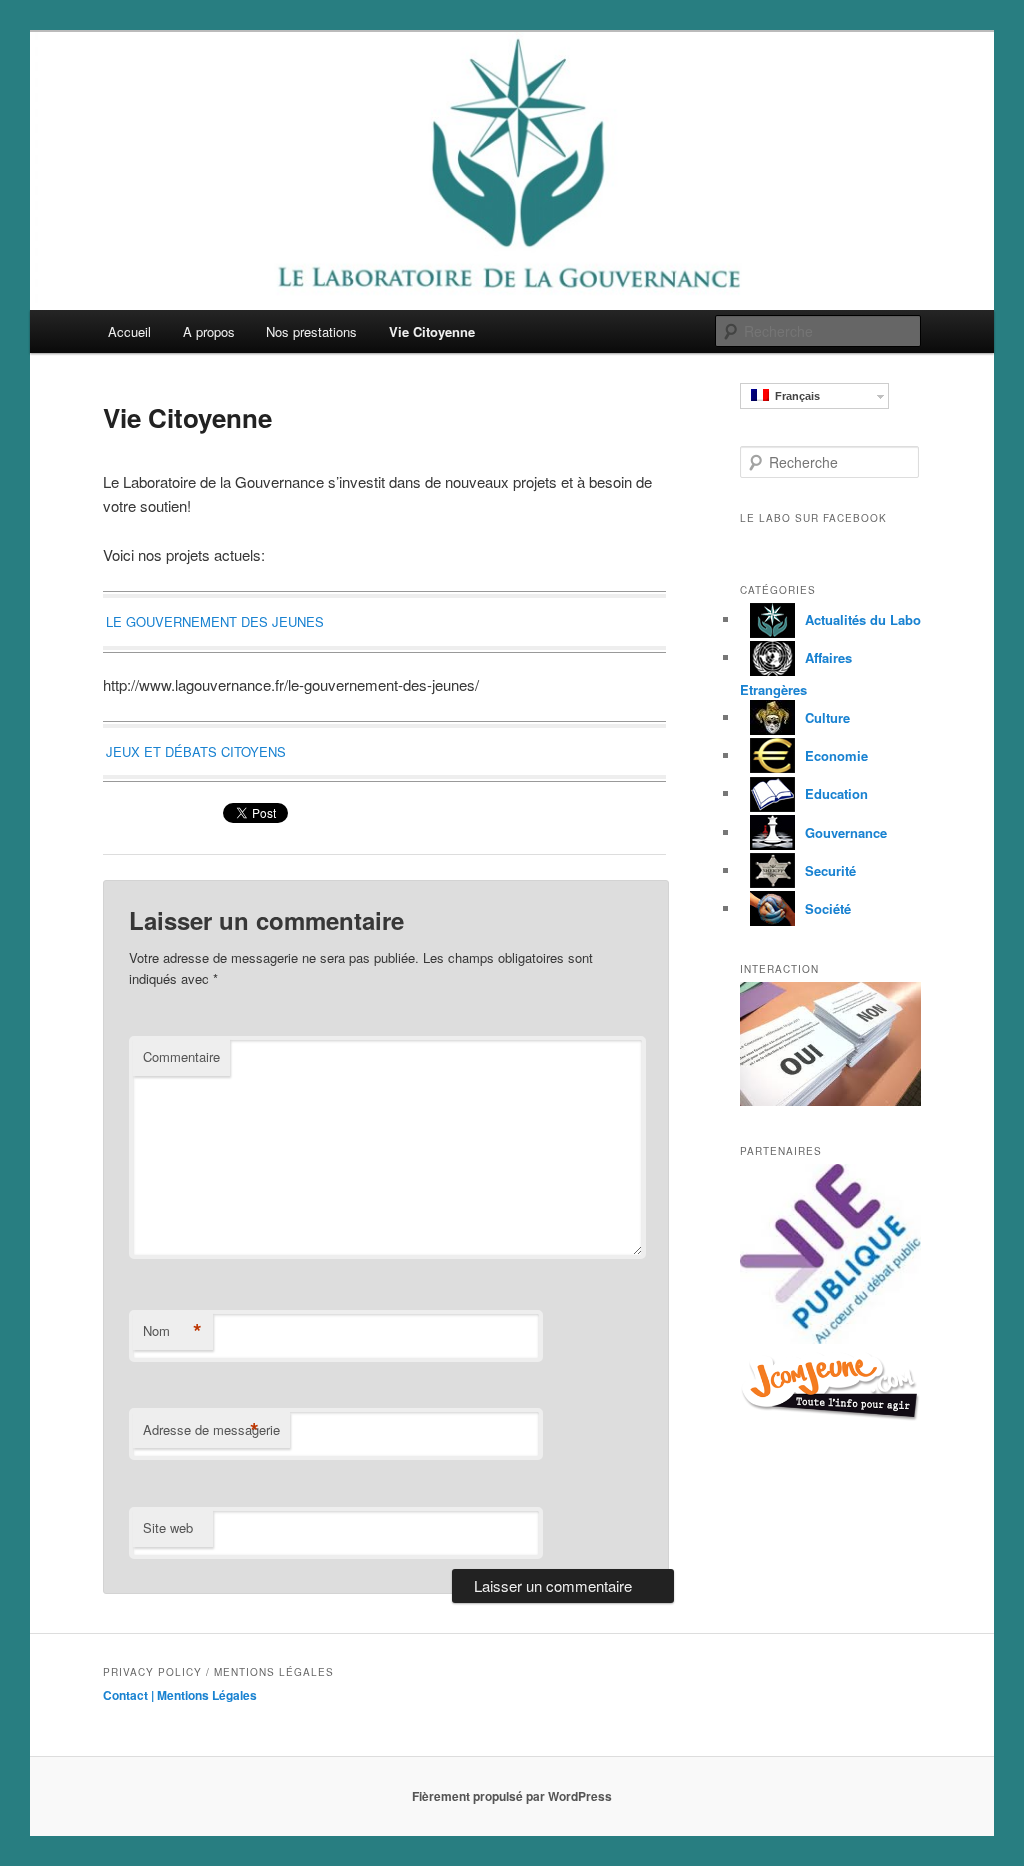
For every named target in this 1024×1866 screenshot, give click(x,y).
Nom (172, 1331)
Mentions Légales (207, 1695)
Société (828, 908)
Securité (830, 870)
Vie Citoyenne (432, 331)
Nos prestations (311, 331)
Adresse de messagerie (211, 1430)
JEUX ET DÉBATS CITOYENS (196, 751)
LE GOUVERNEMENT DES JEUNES (215, 621)
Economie (836, 755)
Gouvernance (846, 832)
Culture (827, 717)
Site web (168, 1527)
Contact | (130, 1695)
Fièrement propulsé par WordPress (512, 1796)
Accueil (129, 331)
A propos (209, 331)
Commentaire (181, 1056)
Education (836, 793)
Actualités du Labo (863, 619)
